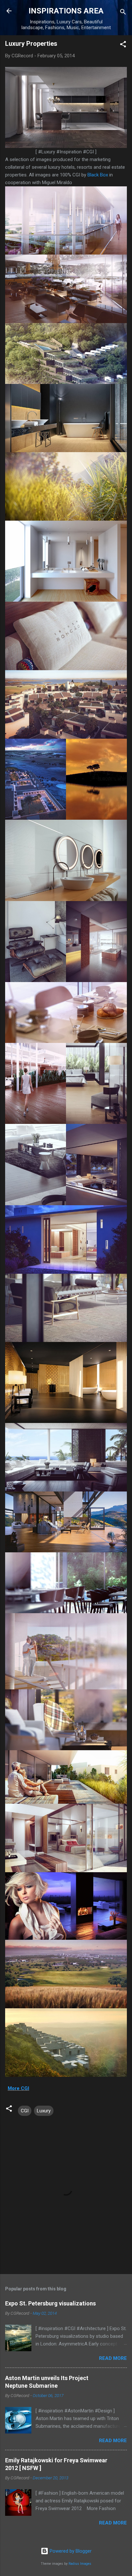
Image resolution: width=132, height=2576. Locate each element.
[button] (123, 45)
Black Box (98, 175)
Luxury (44, 2111)
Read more (113, 2358)
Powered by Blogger (70, 2551)
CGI (25, 2111)
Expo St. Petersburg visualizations (50, 2303)
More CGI (18, 2088)
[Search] (123, 13)
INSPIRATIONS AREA (66, 11)
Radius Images (80, 2564)
